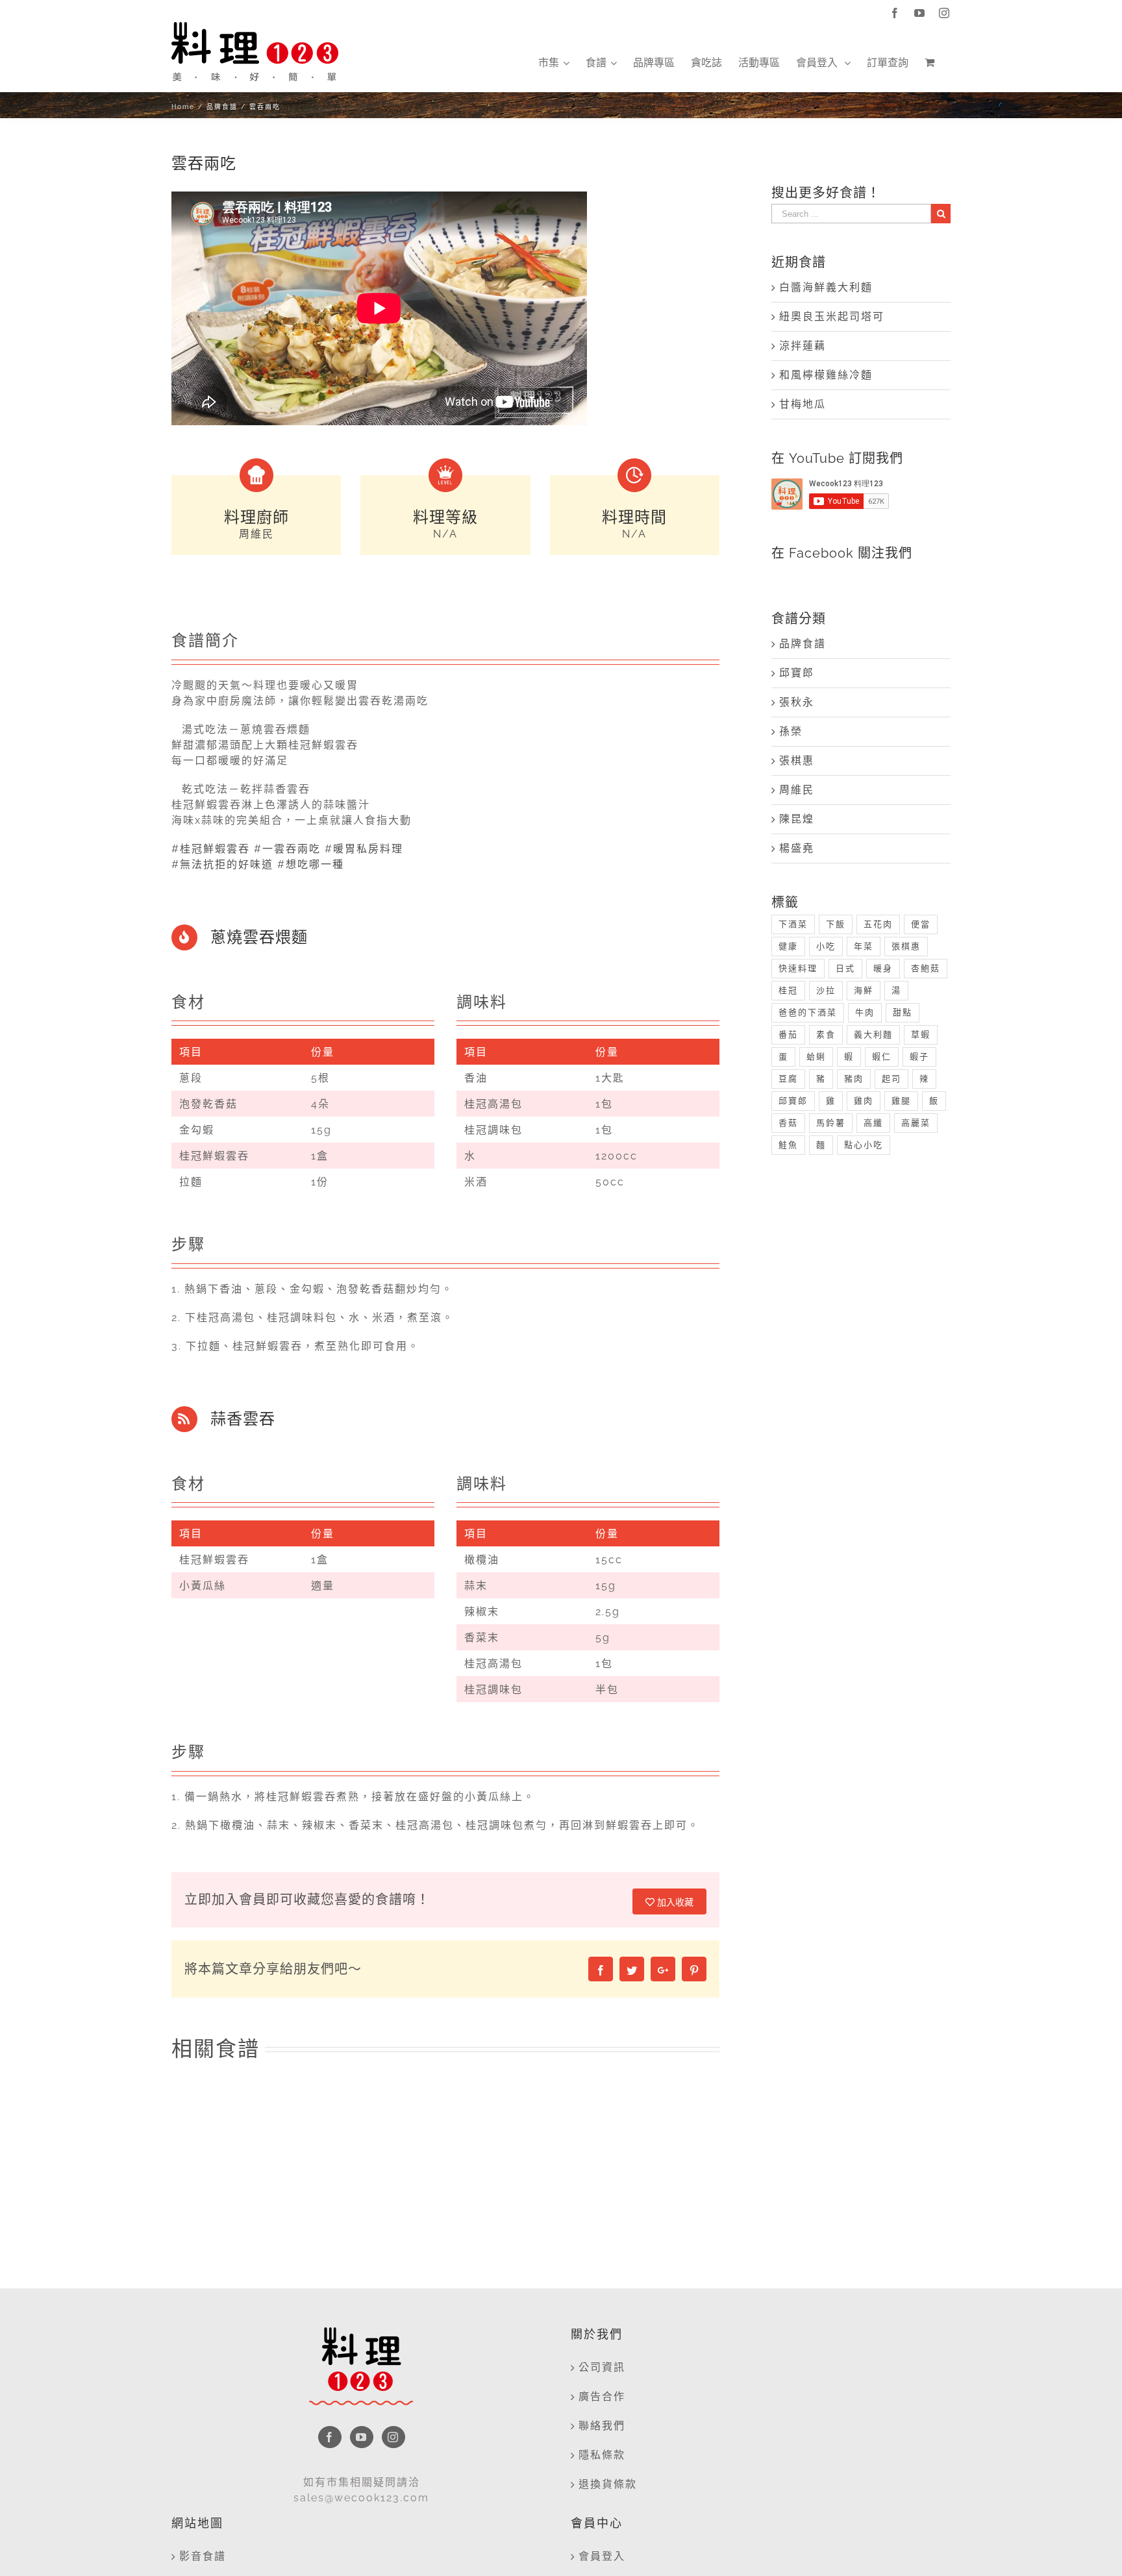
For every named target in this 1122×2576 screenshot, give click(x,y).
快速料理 (798, 968)
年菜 (864, 946)
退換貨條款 (608, 2484)
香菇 (788, 1123)
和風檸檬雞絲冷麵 (826, 375)
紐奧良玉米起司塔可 (832, 316)
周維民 (797, 790)
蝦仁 (882, 1057)
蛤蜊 (816, 1057)
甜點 (903, 1012)
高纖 (873, 1123)
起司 (891, 1079)
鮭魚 (788, 1145)
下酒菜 (793, 924)
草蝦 (921, 1034)
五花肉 (878, 924)
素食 (826, 1034)
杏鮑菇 (926, 968)
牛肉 (865, 1012)
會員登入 (602, 2556)
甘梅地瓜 (803, 404)
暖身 (883, 968)
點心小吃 (864, 1145)
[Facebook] (330, 2437)
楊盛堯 (797, 848)
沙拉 (826, 990)
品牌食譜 (803, 644)
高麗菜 (916, 1123)
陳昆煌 (797, 819)
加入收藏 (674, 1902)
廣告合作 (602, 2396)
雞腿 (901, 1101)
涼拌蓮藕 (803, 346)
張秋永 (797, 702)
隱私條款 (602, 2455)
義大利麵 (873, 1034)
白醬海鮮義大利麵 (826, 287)
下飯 (836, 924)
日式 (845, 968)
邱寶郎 (797, 673)
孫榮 (791, 731)
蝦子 (919, 1057)
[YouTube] (362, 2437)
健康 (788, 946)
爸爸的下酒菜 (808, 1012)
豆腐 (788, 1079)
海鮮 (864, 990)
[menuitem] (554, 63)
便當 (921, 924)
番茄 (788, 1034)
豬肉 (854, 1079)
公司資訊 (602, 2367)
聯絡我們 (602, 2426)
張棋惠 (797, 761)
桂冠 (788, 990)
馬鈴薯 (831, 1123)
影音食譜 (203, 2556)
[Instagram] (393, 2437)
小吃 (826, 946)
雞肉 (864, 1101)
